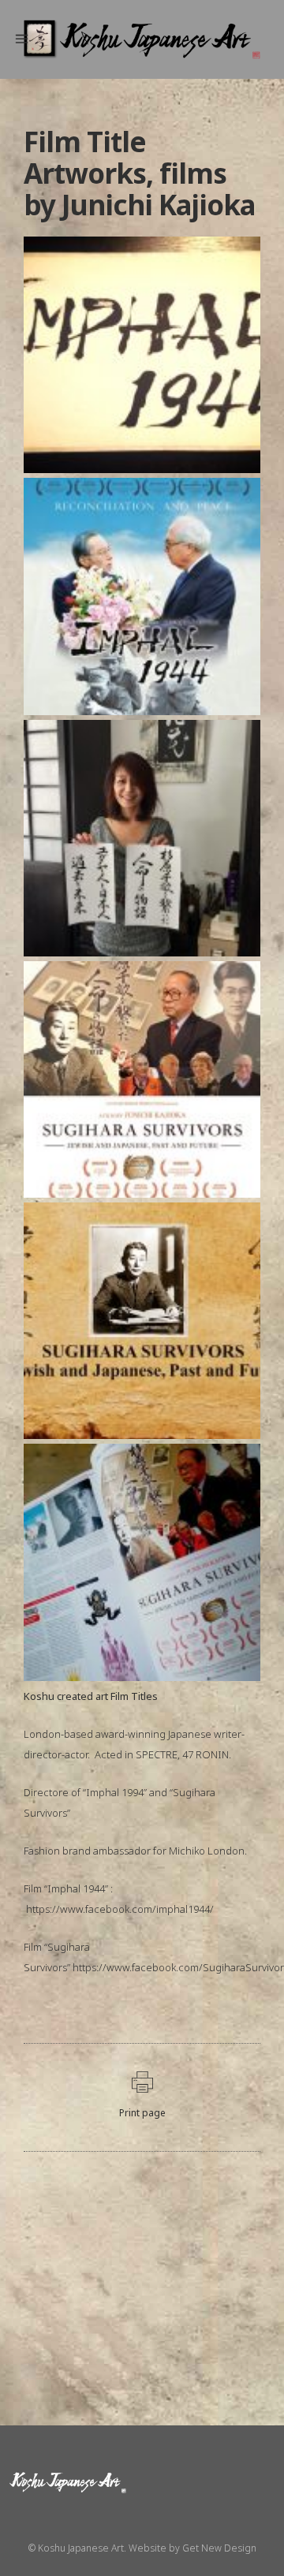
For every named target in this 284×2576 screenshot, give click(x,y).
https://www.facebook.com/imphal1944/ (120, 1909)
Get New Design (219, 2548)
